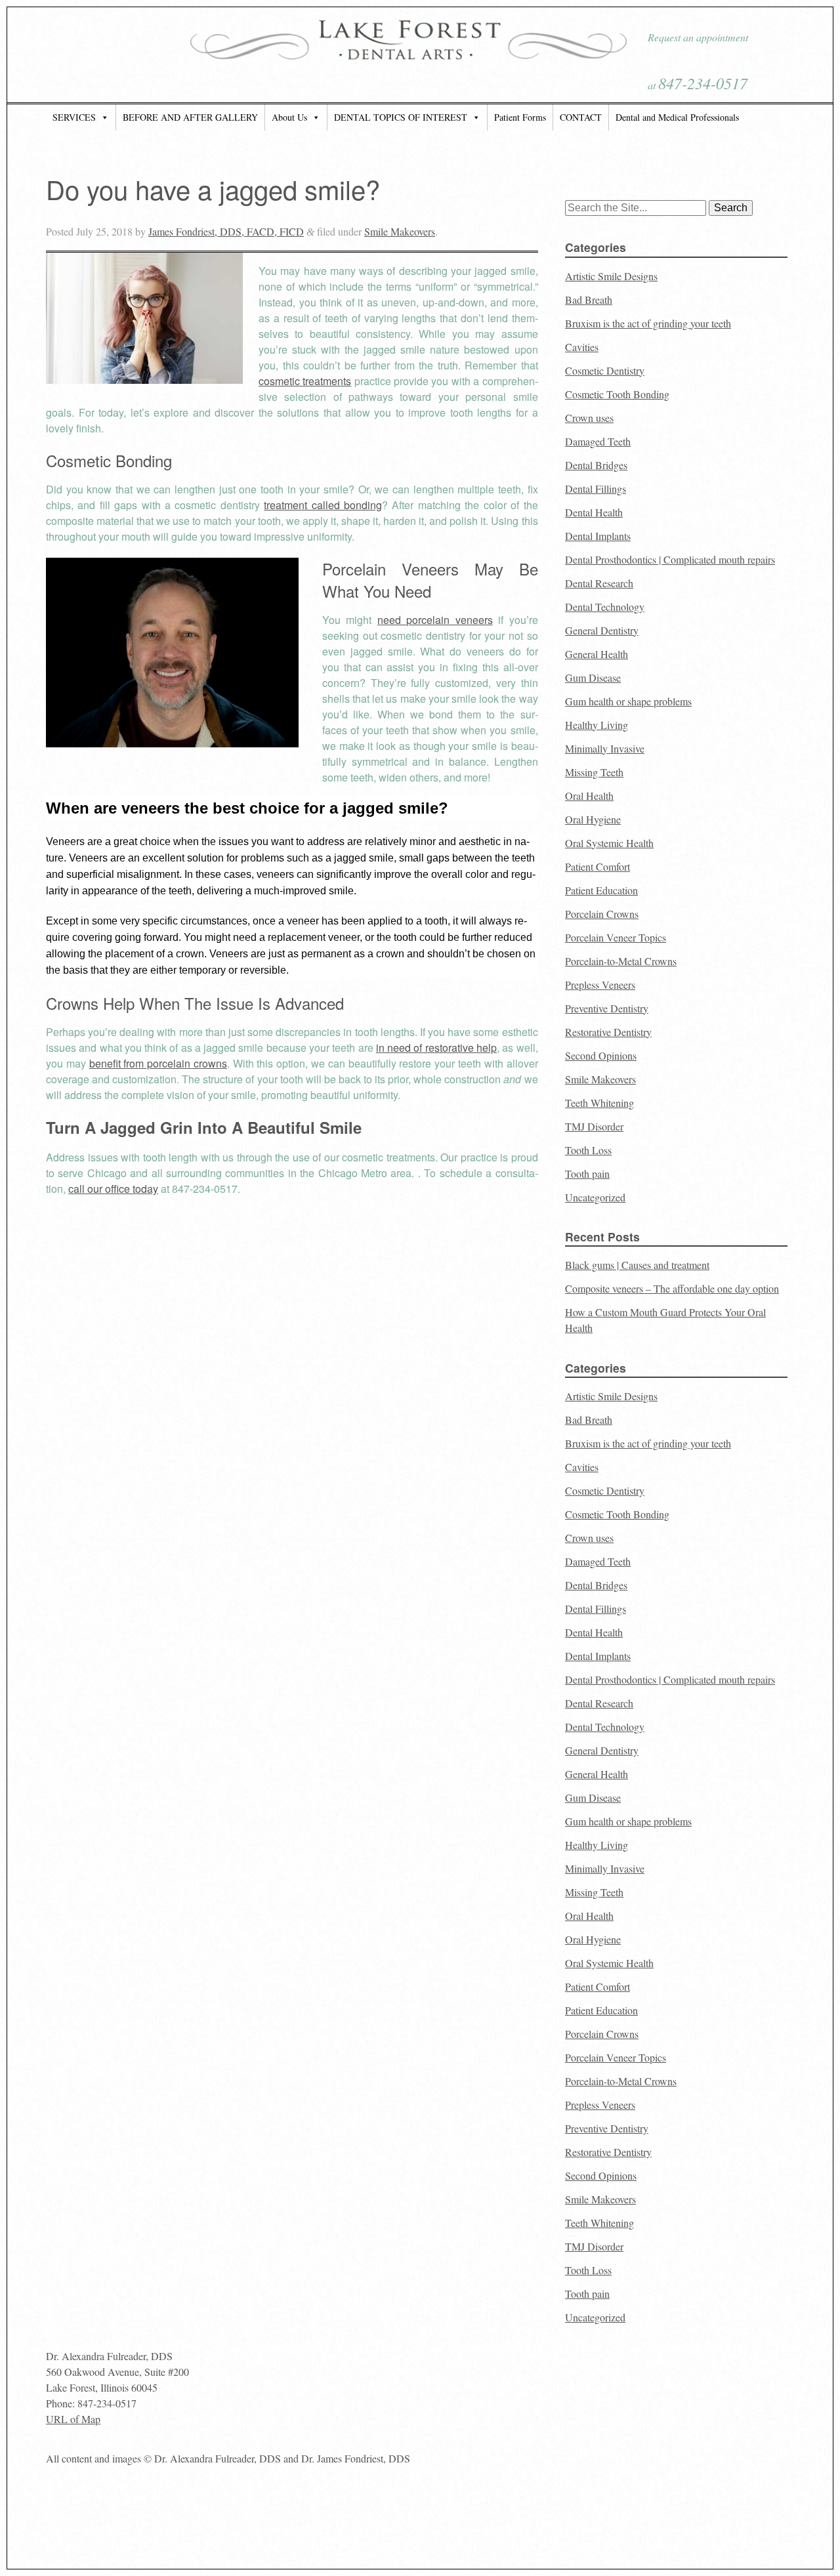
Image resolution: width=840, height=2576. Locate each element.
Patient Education (601, 890)
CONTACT (581, 117)
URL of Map (73, 2419)
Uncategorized (595, 1197)
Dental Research (599, 583)
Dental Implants (598, 536)
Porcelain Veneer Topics (616, 937)
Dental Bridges (596, 465)
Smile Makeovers (400, 231)
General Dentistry (602, 630)
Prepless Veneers (600, 985)
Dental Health (594, 512)
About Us (289, 117)
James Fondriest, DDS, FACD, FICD (226, 231)
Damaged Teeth (598, 441)
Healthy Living (597, 725)
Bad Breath (589, 300)
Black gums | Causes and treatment (637, 1265)
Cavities (582, 347)
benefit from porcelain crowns (158, 1063)
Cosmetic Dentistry (605, 370)
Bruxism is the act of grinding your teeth (648, 323)
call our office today (113, 1189)
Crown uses (589, 418)
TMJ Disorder (594, 1126)
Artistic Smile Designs (611, 276)
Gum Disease (593, 677)
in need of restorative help (436, 1048)
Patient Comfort (598, 866)
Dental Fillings (596, 488)
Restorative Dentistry (608, 1032)
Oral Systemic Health (609, 843)
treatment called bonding (323, 505)
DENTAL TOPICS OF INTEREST (401, 117)
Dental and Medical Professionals (677, 117)
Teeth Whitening (599, 1103)
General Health (597, 654)
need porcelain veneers (435, 620)
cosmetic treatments (305, 381)
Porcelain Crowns (602, 914)
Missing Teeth (594, 772)
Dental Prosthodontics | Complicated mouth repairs (670, 559)
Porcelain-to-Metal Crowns (621, 961)
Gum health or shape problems (628, 701)
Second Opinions (601, 1055)
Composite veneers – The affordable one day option (672, 1288)
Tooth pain (587, 1174)
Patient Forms (520, 117)
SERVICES (74, 117)
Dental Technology (605, 607)
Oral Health (589, 796)
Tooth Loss (588, 1150)
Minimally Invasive (605, 748)
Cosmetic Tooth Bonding (617, 394)
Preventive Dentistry (607, 1008)
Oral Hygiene (593, 819)
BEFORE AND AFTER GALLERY (190, 117)
